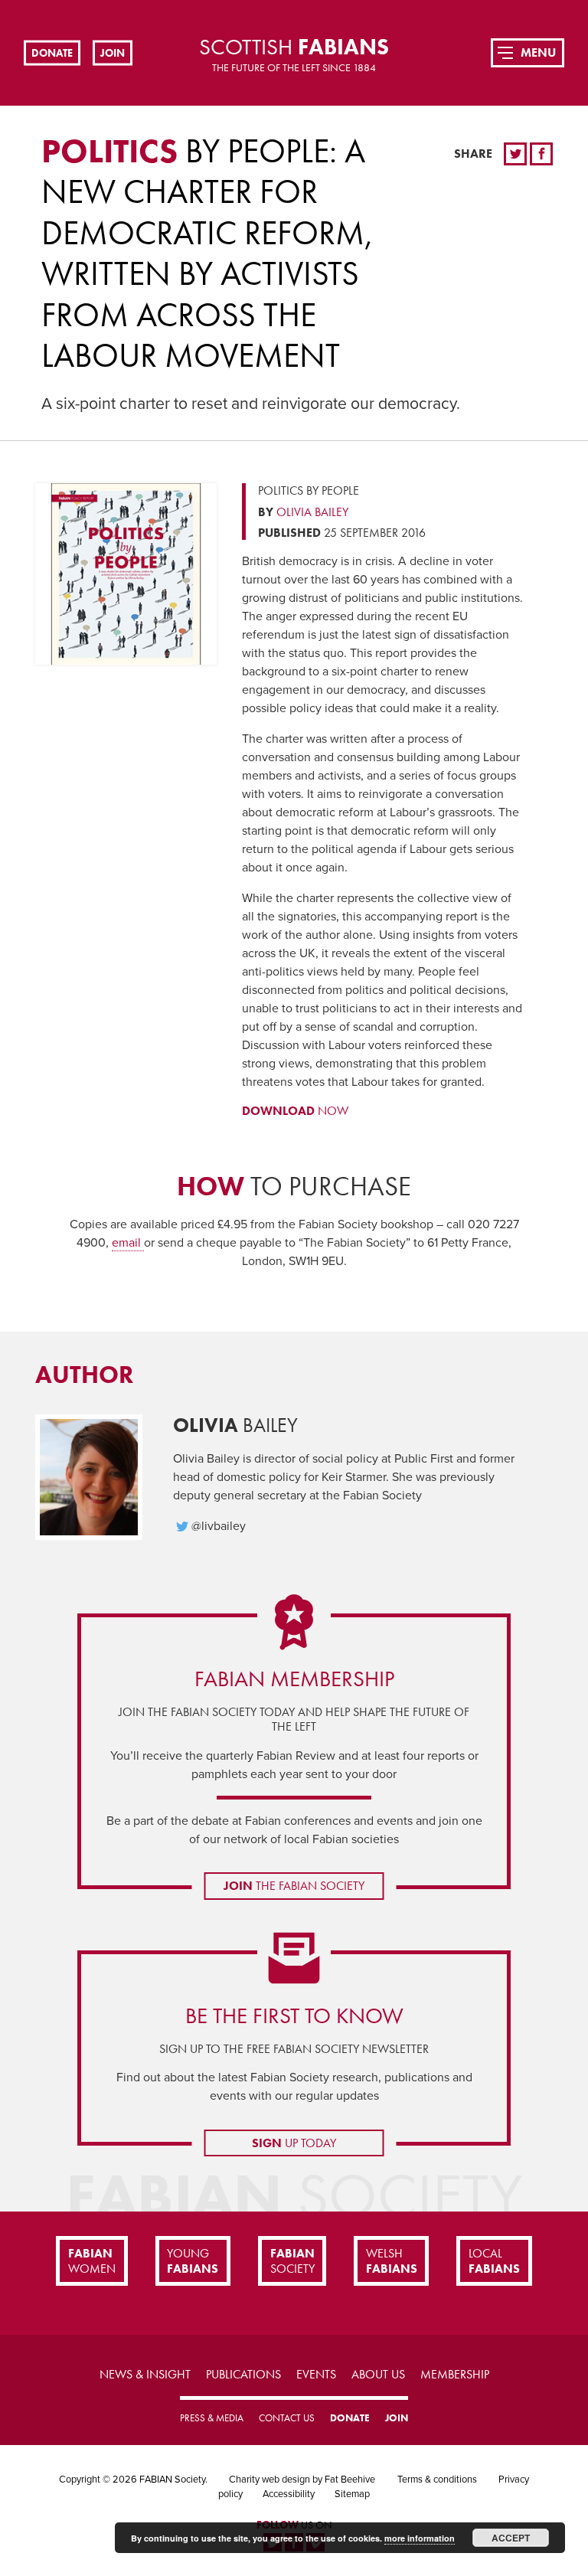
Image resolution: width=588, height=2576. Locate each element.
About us (378, 2374)
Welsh (392, 2261)
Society (292, 2261)
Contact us (287, 2418)
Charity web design (269, 2480)
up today (294, 2143)
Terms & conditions (437, 2480)
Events (316, 2374)
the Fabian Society (294, 1886)
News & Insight (145, 2374)
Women (92, 2261)
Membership (455, 2374)
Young (193, 2261)
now (295, 1111)
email (128, 1243)
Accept (511, 2538)
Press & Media (212, 2418)
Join (113, 52)
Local (494, 2261)
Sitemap (352, 2494)
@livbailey (219, 1526)
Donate (52, 52)
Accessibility (289, 2494)
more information (420, 2538)
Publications (243, 2374)
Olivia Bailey (312, 512)
